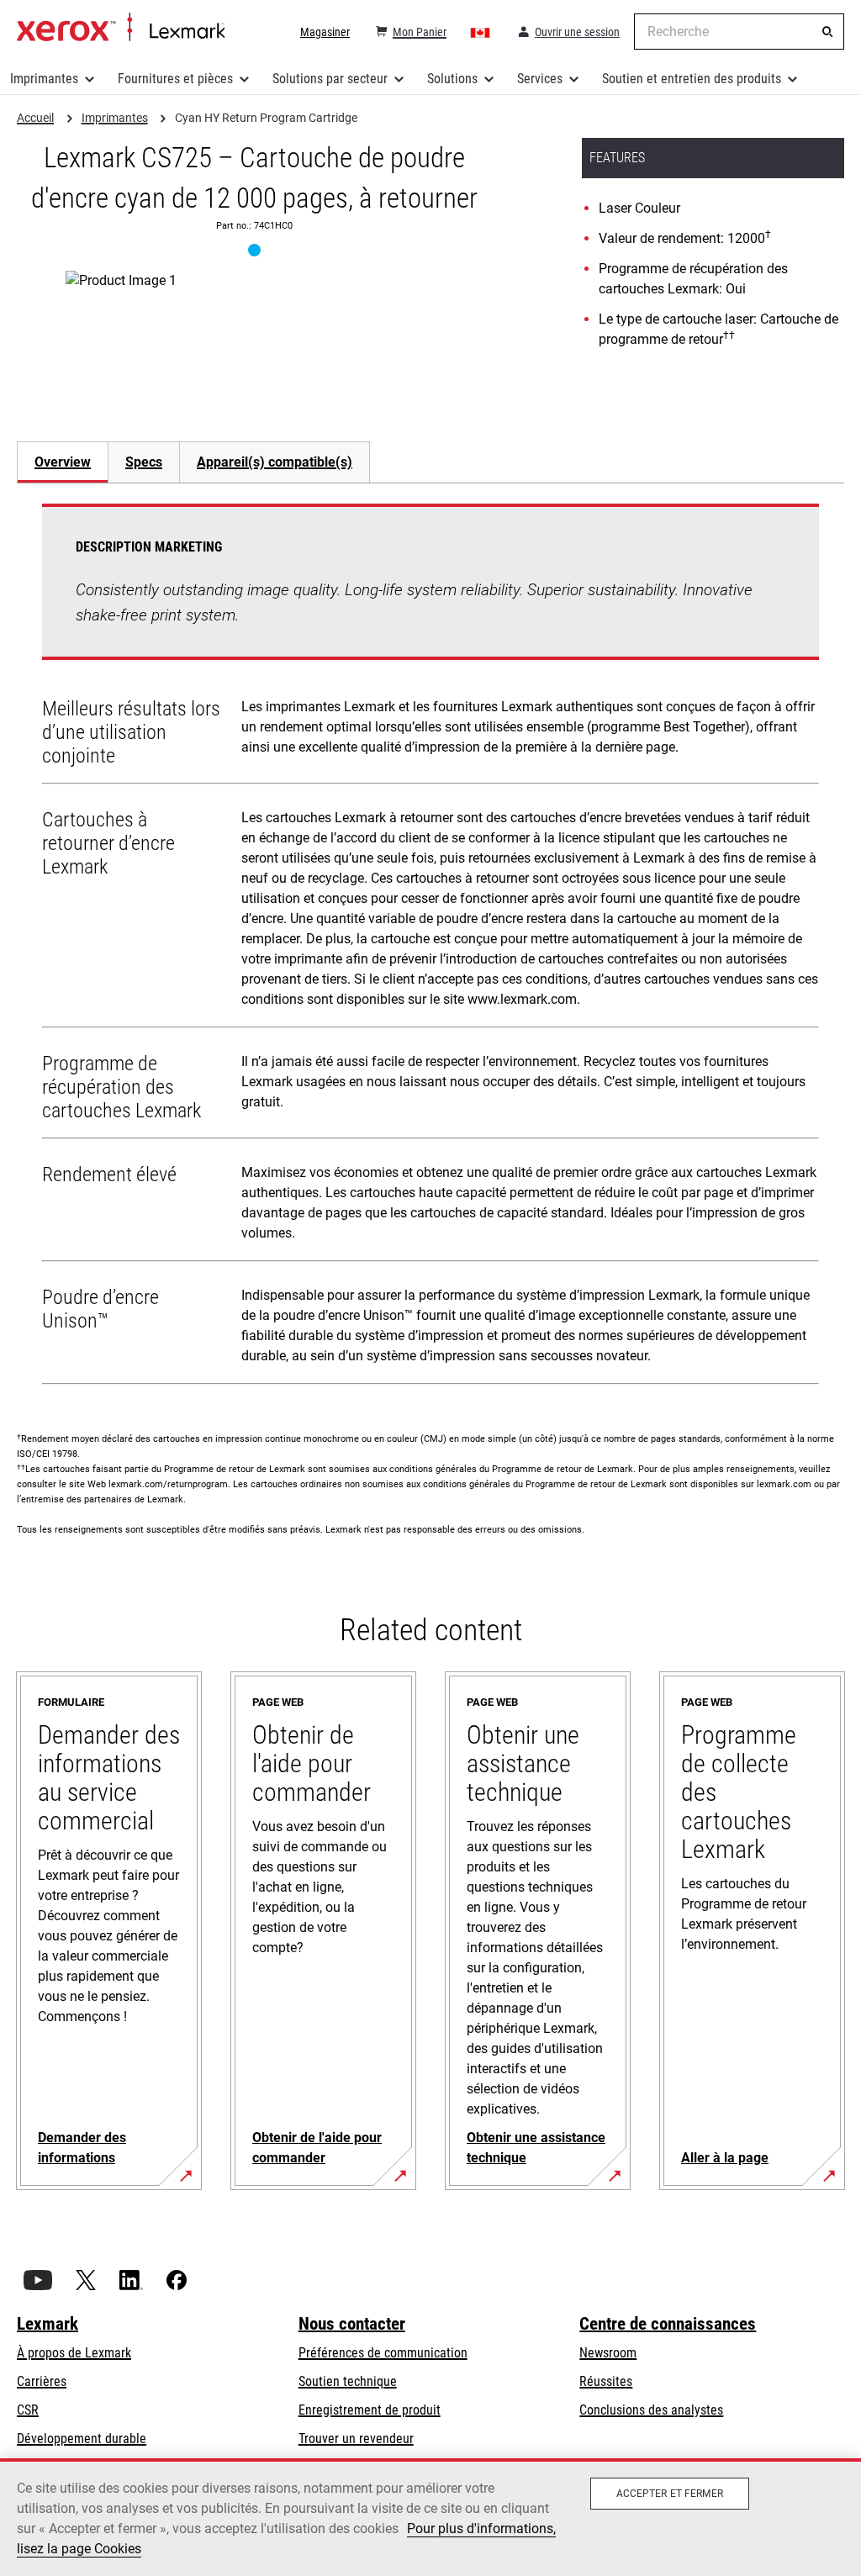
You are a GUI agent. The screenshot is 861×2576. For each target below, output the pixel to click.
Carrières (42, 2381)
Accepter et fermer (670, 2494)
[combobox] (739, 32)
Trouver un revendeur (356, 2439)
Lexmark (48, 2324)
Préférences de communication (383, 2353)
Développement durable (82, 2439)
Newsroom (608, 2353)
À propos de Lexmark (74, 2353)
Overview (63, 462)
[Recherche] (827, 32)
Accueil (121, 28)
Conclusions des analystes (651, 2410)
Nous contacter (352, 2324)
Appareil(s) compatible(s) (275, 462)
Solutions (452, 79)
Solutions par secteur (330, 79)
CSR (28, 2410)
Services (540, 79)
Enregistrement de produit (370, 2410)
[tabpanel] (430, 948)
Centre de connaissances (668, 2324)
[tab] (62, 462)
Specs (144, 462)
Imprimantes (44, 79)
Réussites (606, 2381)
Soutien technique (348, 2381)
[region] (430, 2517)
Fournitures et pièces (175, 79)
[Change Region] (481, 32)
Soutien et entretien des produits (692, 79)
